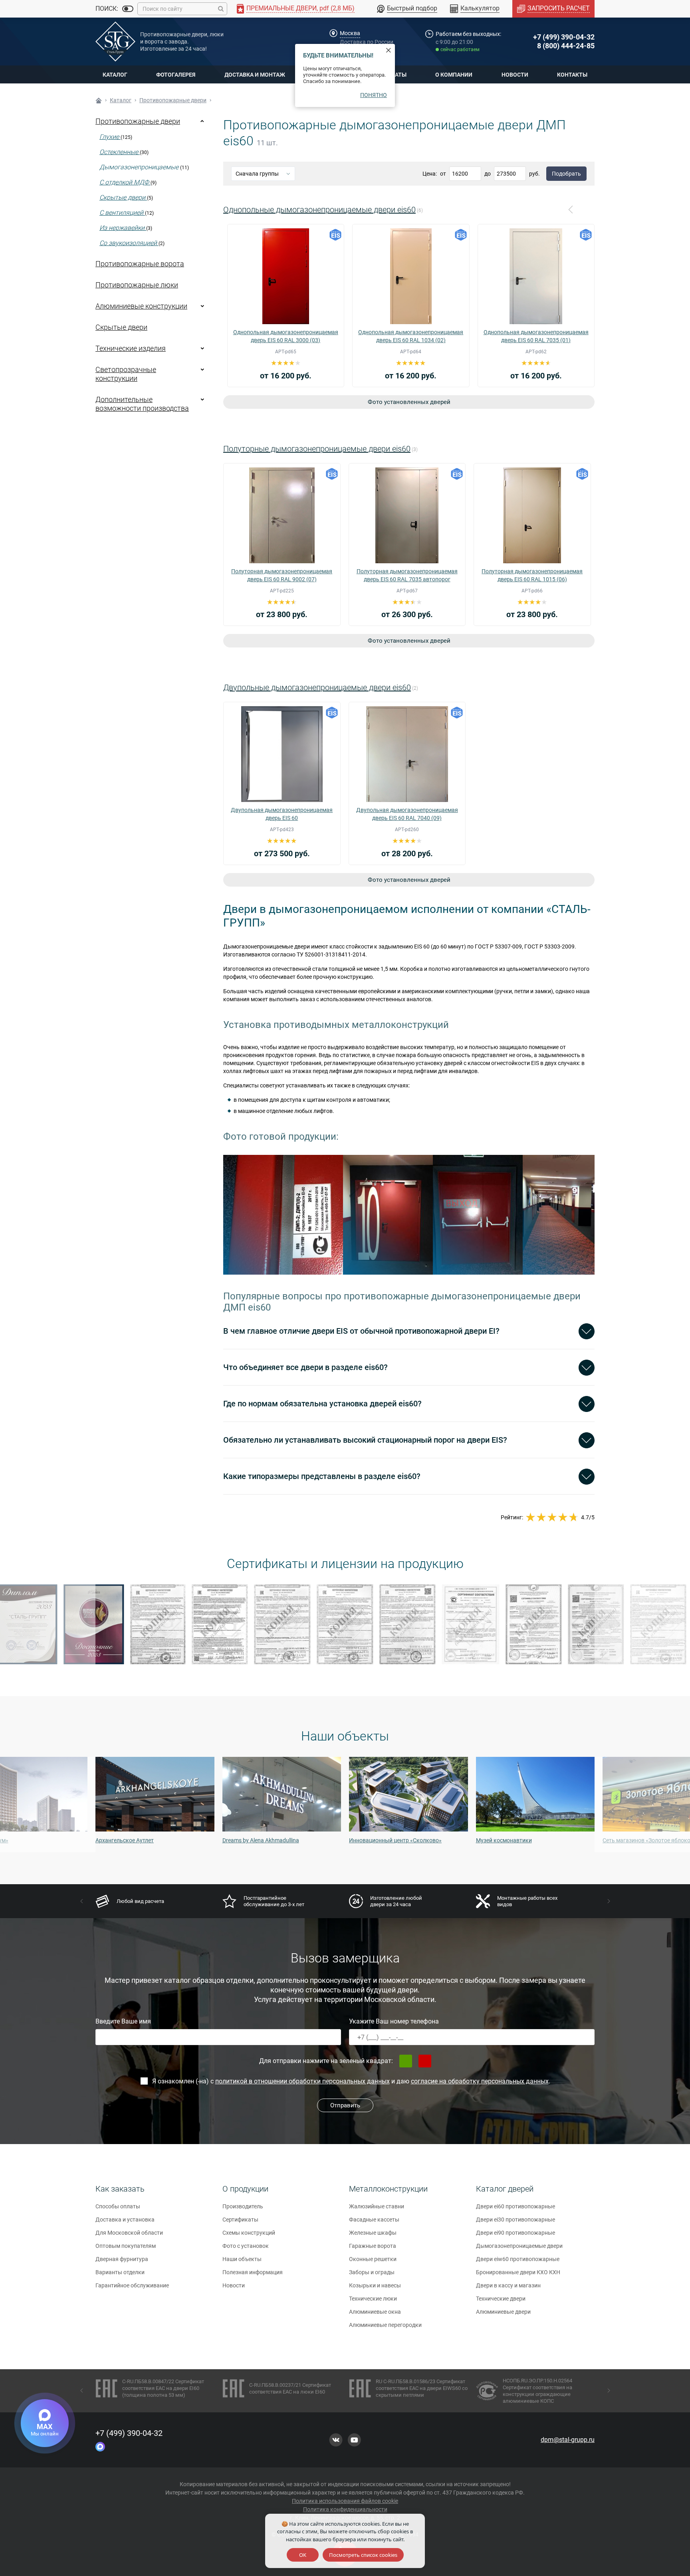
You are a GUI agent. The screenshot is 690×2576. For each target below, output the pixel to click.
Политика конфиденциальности (345, 2509)
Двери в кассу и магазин (508, 2285)
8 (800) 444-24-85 (566, 46)
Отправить (345, 2105)
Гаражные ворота (373, 2246)
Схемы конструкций (249, 2233)
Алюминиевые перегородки (385, 2325)
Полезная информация (253, 2272)
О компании (454, 75)
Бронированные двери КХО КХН (518, 2272)
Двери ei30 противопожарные (516, 2220)
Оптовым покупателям (126, 2246)
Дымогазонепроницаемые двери (519, 2246)
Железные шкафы (373, 2233)
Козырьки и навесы (375, 2285)
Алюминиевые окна (375, 2312)
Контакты (572, 75)
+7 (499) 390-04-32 (564, 37)
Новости (515, 75)
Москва (350, 33)
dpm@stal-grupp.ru (568, 2440)
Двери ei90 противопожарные (516, 2233)
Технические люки (373, 2299)
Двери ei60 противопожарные (516, 2206)
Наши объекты (242, 2259)
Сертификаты (240, 2220)
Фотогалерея (176, 75)
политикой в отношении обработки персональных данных (302, 2081)
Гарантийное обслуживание (132, 2285)
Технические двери (501, 2299)
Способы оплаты (118, 2206)
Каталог (115, 75)
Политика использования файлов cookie (345, 2501)
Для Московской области (129, 2233)
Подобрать (566, 174)
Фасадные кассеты (374, 2220)
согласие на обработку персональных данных (480, 2081)
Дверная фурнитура (122, 2259)
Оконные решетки (373, 2259)
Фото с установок (246, 2246)
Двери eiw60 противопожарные (518, 2259)
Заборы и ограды (372, 2272)
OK (303, 2555)
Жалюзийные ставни (377, 2206)
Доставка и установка (125, 2220)
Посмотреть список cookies (363, 2555)
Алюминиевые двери (503, 2312)
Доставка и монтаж (255, 75)
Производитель (243, 2206)
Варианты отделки (120, 2272)
